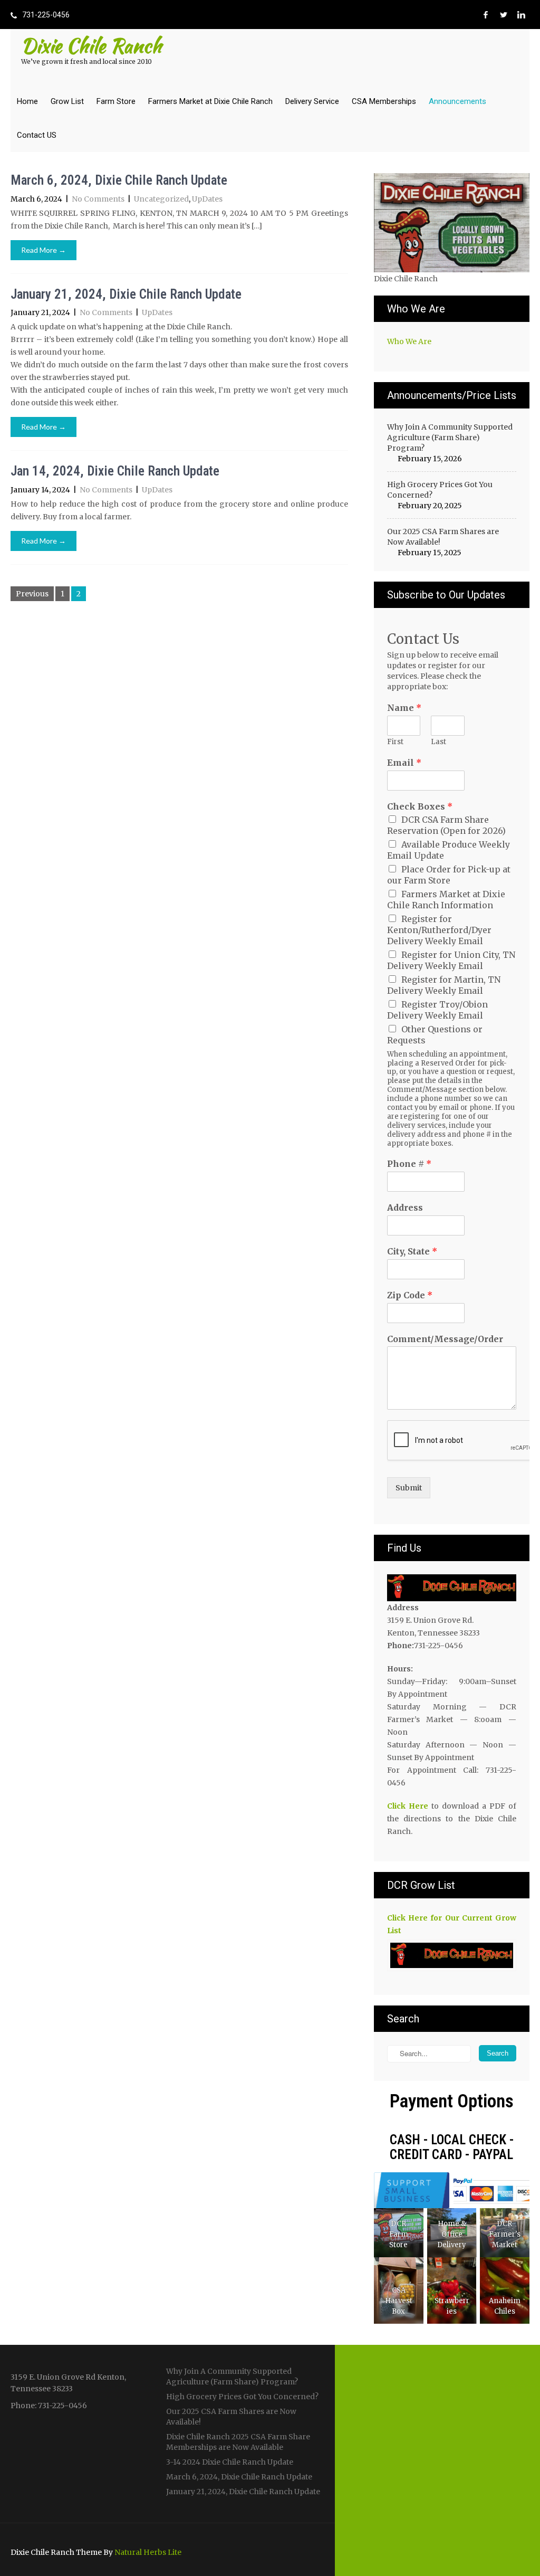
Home (27, 101)
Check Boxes (420, 806)
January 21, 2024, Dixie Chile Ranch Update (126, 294)
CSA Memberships (384, 101)
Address (405, 1208)
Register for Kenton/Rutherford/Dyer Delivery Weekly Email (439, 930)
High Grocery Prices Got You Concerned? (440, 490)
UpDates (207, 199)
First (395, 742)
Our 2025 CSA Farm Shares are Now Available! (443, 537)
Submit (409, 1488)
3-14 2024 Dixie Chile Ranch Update (230, 2462)
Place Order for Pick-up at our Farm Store (449, 875)
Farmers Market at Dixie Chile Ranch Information (446, 900)
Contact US (37, 135)
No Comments (98, 199)
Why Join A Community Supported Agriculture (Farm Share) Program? (450, 438)
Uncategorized (161, 199)
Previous (32, 594)
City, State (412, 1251)
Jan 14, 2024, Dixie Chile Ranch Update (115, 471)
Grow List (67, 101)
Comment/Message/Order (445, 1339)
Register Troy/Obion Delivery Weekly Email (437, 1010)
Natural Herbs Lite (148, 2552)
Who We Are (409, 341)
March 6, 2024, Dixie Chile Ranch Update (120, 180)
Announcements (457, 101)
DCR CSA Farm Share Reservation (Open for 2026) (446, 825)
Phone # (409, 1164)
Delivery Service (312, 101)
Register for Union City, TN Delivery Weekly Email (451, 960)
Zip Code (410, 1295)
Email (404, 763)
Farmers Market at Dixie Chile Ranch (210, 101)
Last (438, 742)
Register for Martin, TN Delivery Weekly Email (444, 985)
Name (404, 708)
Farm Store (116, 101)
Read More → (44, 250)
